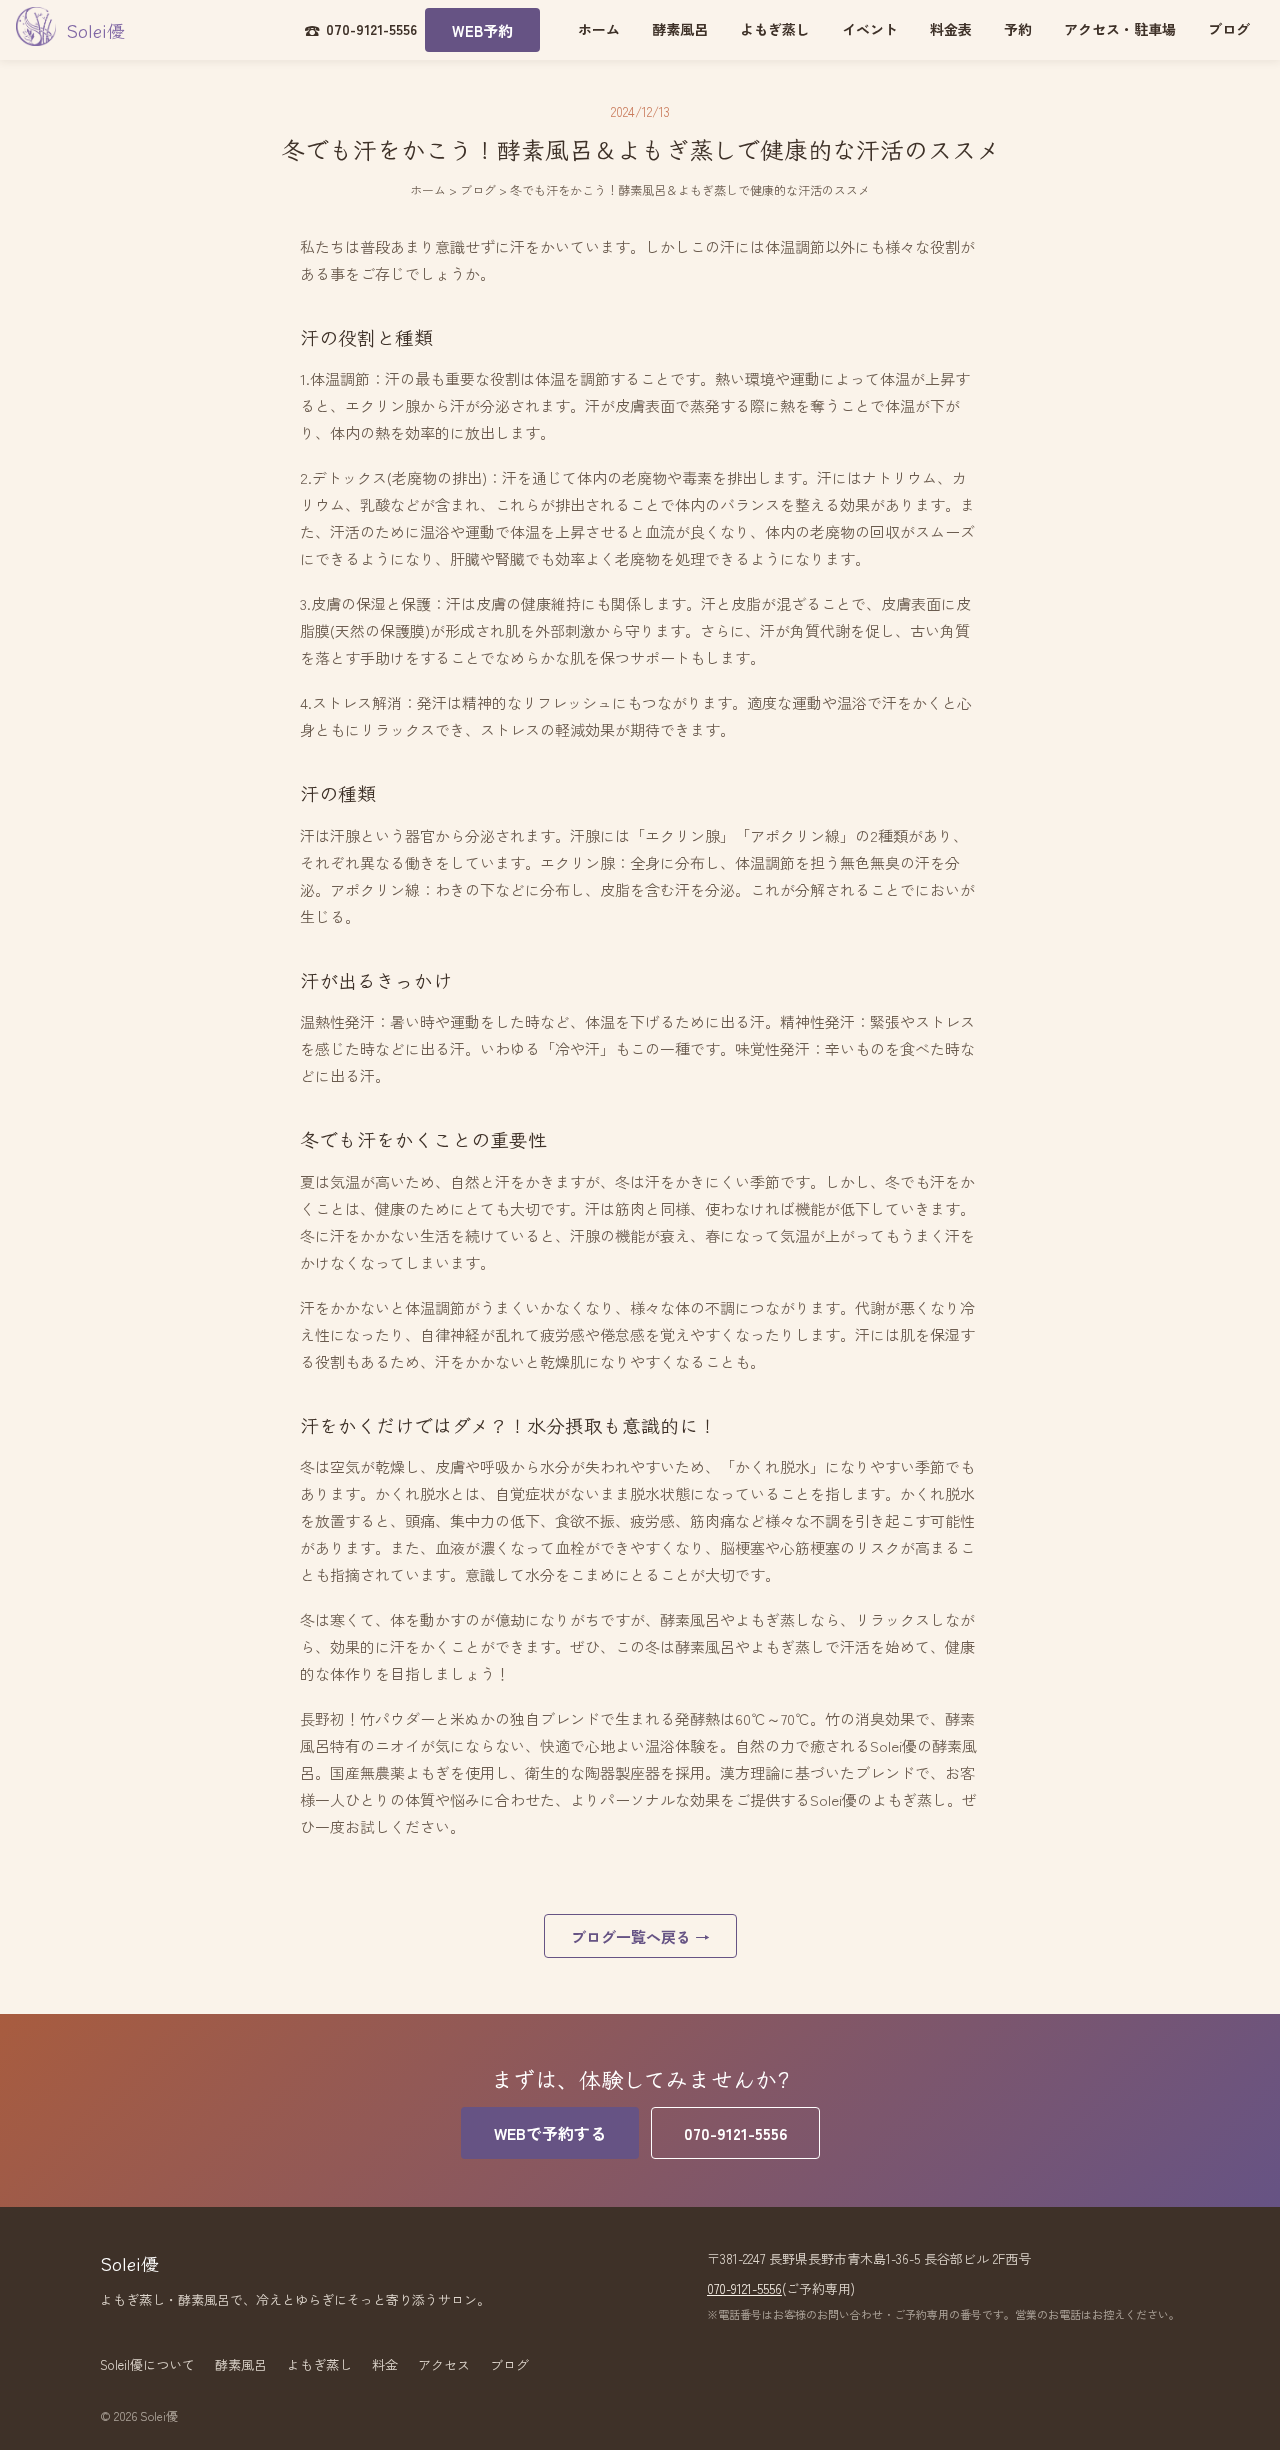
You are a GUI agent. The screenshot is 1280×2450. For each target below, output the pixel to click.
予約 (1018, 29)
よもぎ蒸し (775, 29)
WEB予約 (482, 30)
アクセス (444, 2364)
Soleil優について (147, 2364)
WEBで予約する (550, 2133)
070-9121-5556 (735, 2133)
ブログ (1229, 29)
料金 (385, 2364)
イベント (870, 29)
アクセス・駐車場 (1120, 29)
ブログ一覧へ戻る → (640, 1936)
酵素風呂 (680, 29)
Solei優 (95, 30)
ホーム (599, 29)
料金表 (951, 29)
